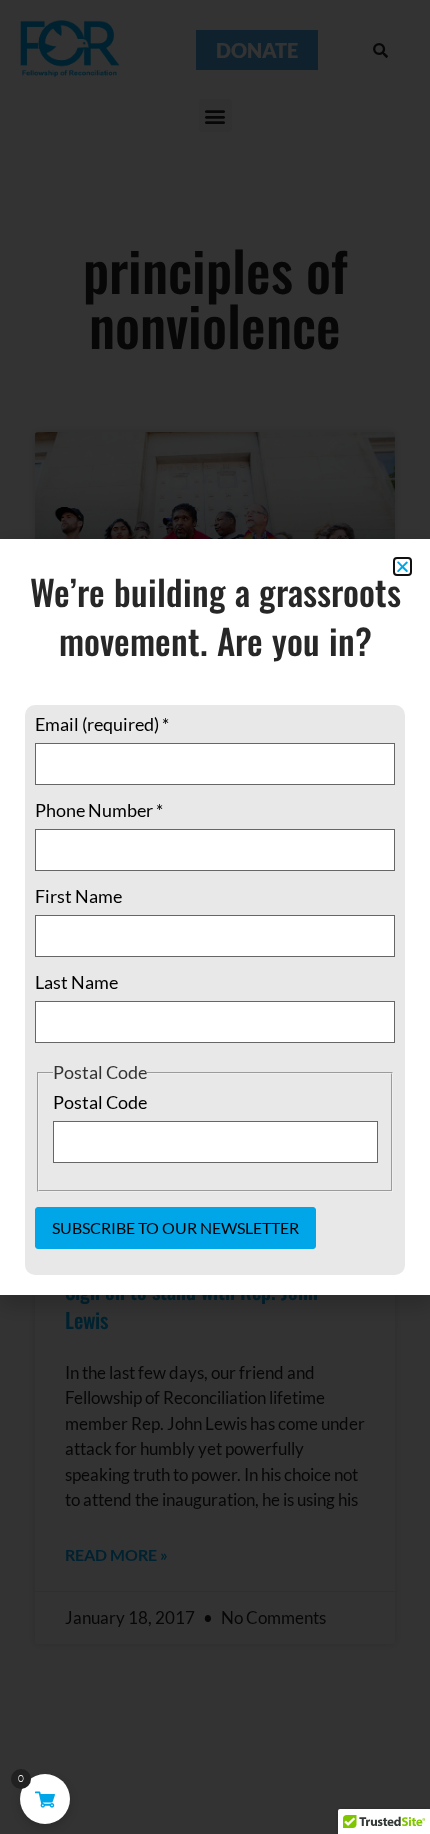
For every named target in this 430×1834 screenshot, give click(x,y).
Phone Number (99, 810)
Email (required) (102, 724)
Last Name (76, 982)
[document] (215, 917)
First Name (78, 896)
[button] (402, 566)
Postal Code (100, 1102)
